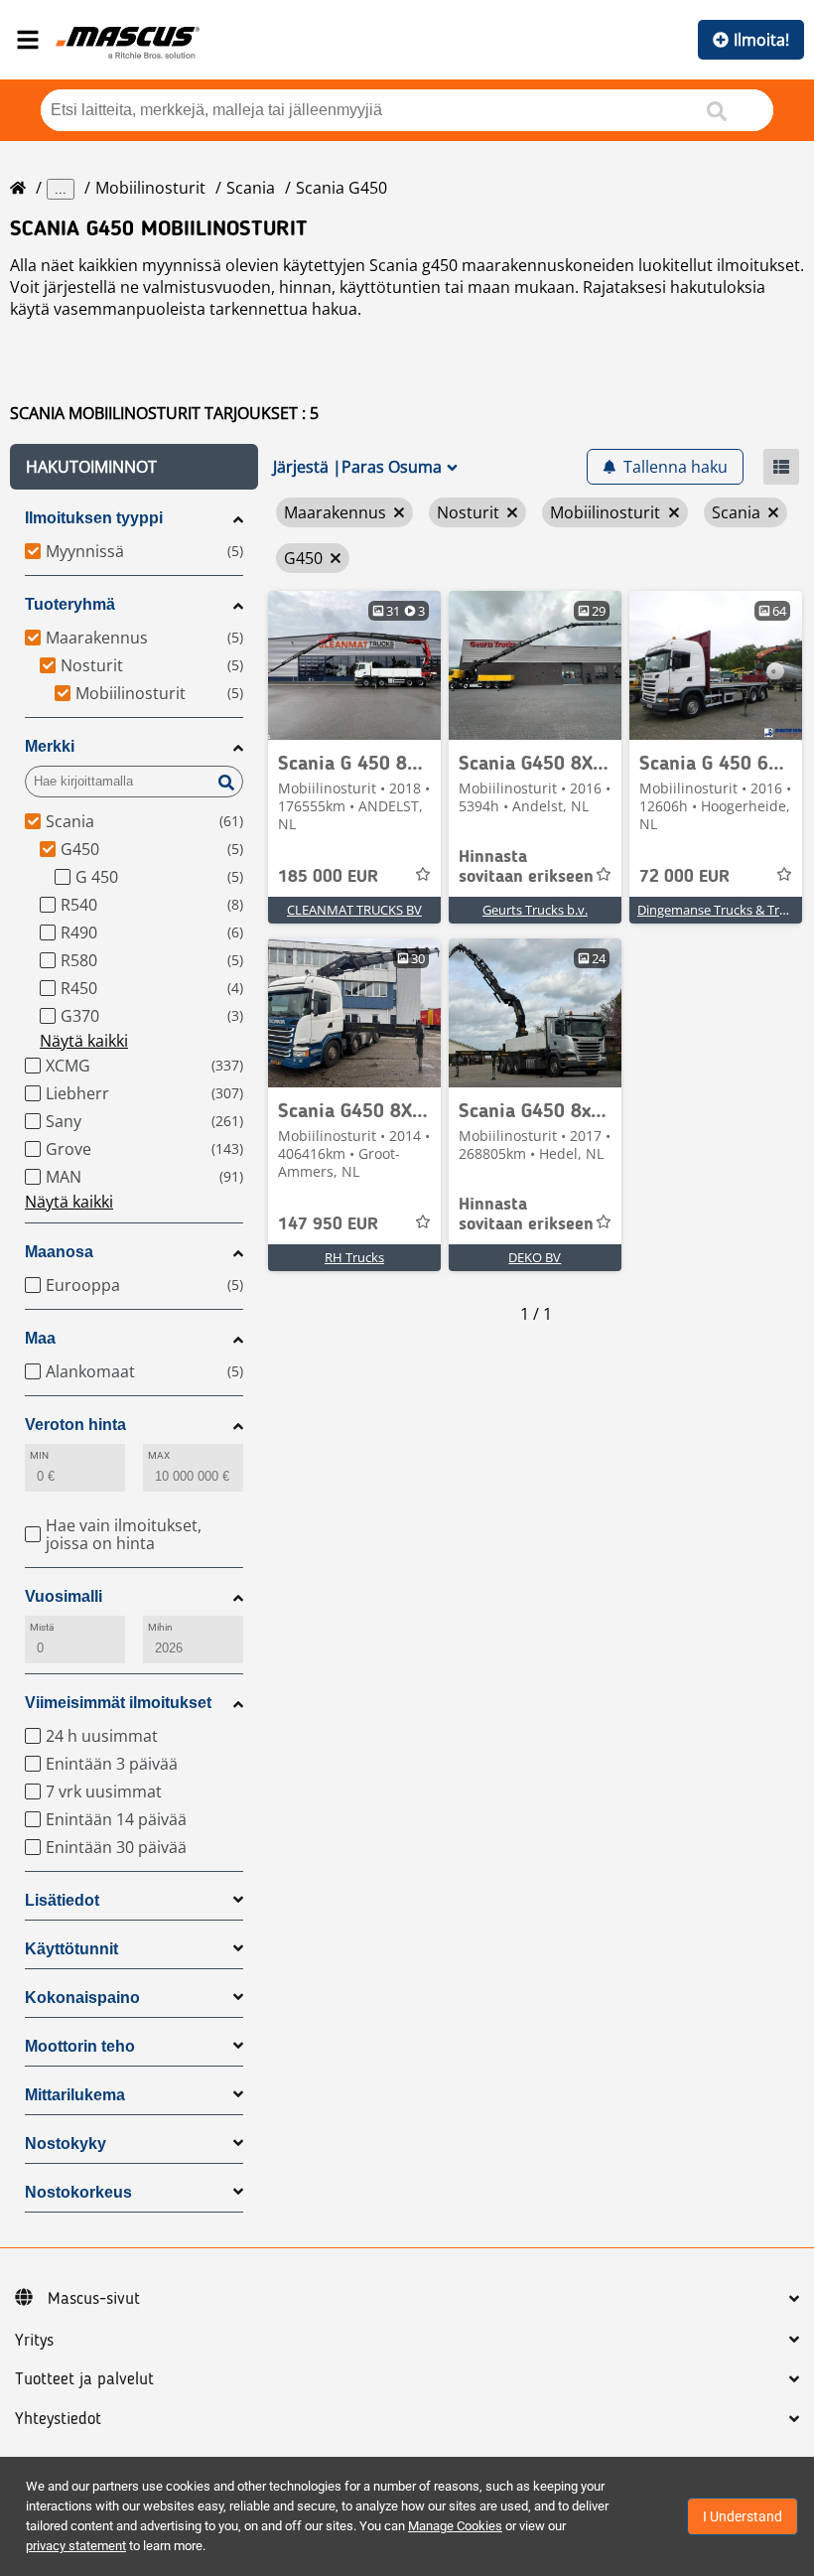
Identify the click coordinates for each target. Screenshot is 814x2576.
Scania (251, 188)
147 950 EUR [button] (328, 1224)
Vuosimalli (64, 1596)
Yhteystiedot (58, 2419)
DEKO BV (535, 1257)
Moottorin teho (80, 2046)
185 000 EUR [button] (328, 877)
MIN (39, 1455)
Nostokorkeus (78, 2192)
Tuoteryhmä (70, 604)
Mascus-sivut (94, 2299)
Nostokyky (66, 2144)
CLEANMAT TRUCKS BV (354, 910)
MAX (159, 1455)
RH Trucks (354, 1257)
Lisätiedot (62, 1900)
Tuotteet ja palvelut (84, 2379)
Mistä (42, 1627)
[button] (134, 467)
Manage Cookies (455, 2526)
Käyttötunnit (71, 1949)
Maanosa (59, 1252)
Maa (40, 1338)
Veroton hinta (75, 1425)
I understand (743, 2516)
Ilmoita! (761, 40)
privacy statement (76, 2546)
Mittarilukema (75, 2095)
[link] (354, 665)
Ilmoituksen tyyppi (94, 518)
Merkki (50, 746)
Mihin (160, 1627)
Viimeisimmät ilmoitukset (118, 1703)
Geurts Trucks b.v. (535, 910)
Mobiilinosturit (150, 188)
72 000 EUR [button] (684, 877)
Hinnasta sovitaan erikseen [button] (526, 867)
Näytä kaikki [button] (84, 1041)
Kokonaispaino (82, 1998)
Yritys (34, 2341)
